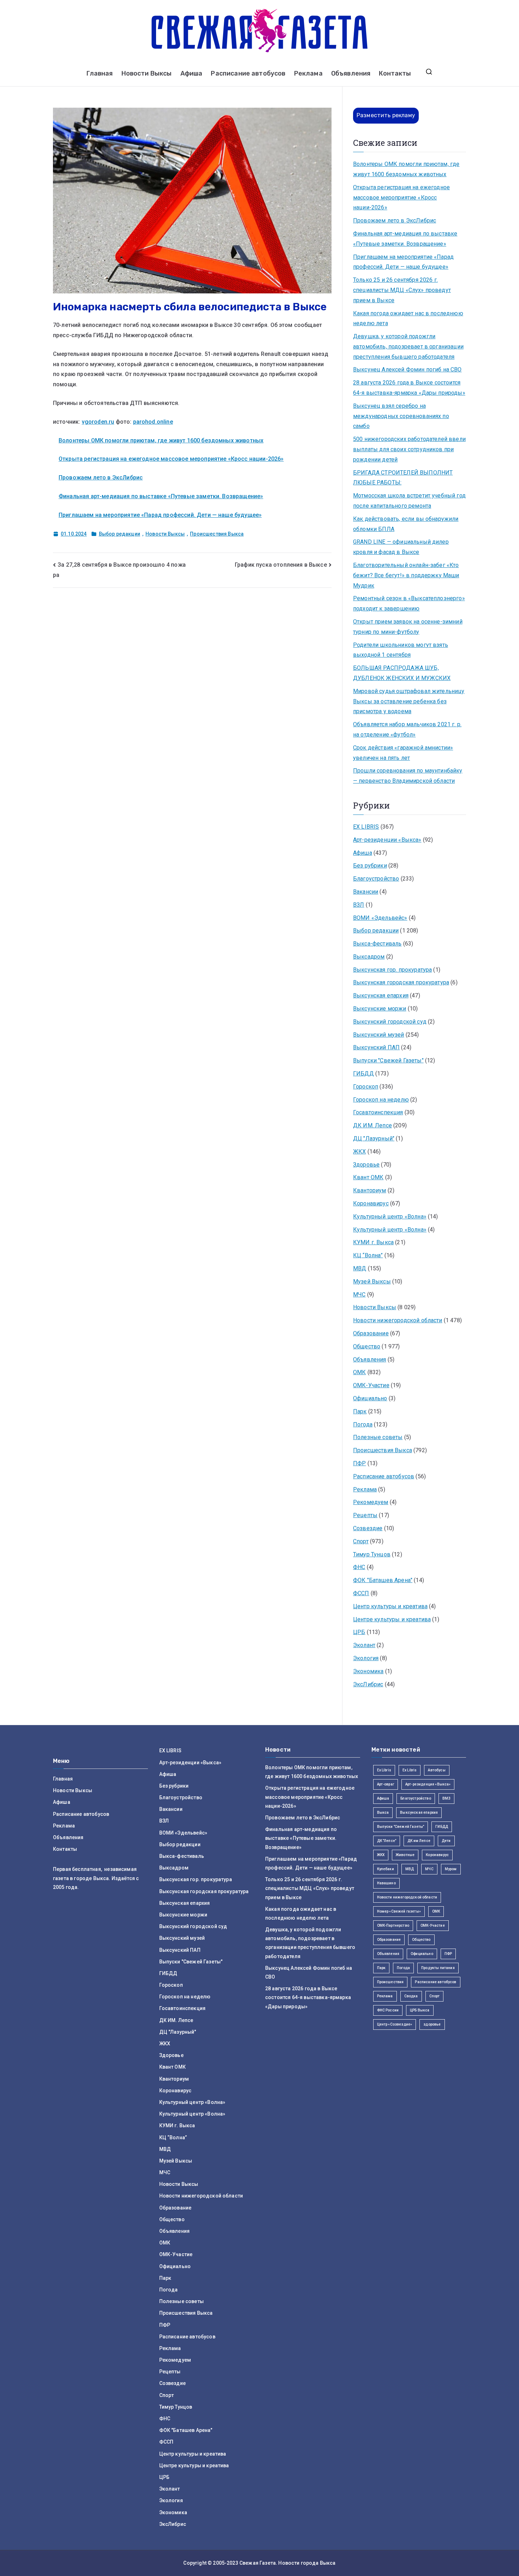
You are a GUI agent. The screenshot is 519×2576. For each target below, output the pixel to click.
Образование (371, 1333)
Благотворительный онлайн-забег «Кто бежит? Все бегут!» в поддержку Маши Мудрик (406, 575)
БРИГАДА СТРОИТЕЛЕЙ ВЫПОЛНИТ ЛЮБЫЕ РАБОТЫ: (403, 478)
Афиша (192, 73)
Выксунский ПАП (376, 1047)
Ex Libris (384, 1770)
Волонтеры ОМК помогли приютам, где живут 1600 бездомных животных (161, 440)
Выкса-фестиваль (377, 944)
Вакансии (366, 892)
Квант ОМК (368, 1177)
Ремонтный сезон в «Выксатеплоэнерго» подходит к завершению (409, 603)
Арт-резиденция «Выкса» (428, 1784)
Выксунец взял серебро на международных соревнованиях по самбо (401, 416)
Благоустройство (376, 879)
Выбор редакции (120, 534)
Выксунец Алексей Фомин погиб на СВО (407, 369)
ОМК (359, 1372)
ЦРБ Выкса (420, 2010)
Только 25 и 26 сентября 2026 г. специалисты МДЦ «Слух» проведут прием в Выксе (402, 290)
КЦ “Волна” (368, 1255)
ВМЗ (446, 1798)
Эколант (364, 1645)
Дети (446, 1841)
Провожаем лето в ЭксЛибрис (101, 478)
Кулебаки (386, 1869)
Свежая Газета (258, 2563)
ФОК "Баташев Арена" (383, 1580)
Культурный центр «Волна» (390, 1217)
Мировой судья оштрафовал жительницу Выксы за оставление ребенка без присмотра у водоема (409, 701)
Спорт (361, 1541)
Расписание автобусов (248, 73)
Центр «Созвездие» (395, 2024)
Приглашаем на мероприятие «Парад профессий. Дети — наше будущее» (160, 515)
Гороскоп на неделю (381, 1100)
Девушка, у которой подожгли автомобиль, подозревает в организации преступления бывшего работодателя (408, 347)
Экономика (368, 1671)
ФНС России (388, 2010)
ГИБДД (363, 1074)
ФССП (361, 1593)
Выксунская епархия (381, 995)
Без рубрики (370, 866)
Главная (100, 73)
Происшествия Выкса (217, 534)
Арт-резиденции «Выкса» (387, 840)
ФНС (359, 1567)
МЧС (359, 1295)
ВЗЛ (359, 905)
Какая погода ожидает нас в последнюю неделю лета (408, 318)
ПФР (359, 1463)
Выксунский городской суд (390, 1022)
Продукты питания (438, 1968)
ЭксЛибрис (368, 1684)
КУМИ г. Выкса (373, 1242)
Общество (367, 1346)
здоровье (432, 2024)
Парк (360, 1411)
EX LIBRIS (366, 827)
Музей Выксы (372, 1281)
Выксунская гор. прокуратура (392, 970)
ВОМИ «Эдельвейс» (380, 918)
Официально (370, 1398)
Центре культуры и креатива (392, 1619)
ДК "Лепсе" (387, 1841)
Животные (405, 1855)
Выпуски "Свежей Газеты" (388, 1060)
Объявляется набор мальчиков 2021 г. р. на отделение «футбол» (407, 729)
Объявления (351, 73)
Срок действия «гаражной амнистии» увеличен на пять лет (403, 753)
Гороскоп (366, 1087)
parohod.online (153, 422)
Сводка (411, 1996)
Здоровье (366, 1165)
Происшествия (390, 1982)
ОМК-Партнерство (393, 1925)
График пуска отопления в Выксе (281, 565)
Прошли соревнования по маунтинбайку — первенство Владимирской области (408, 776)
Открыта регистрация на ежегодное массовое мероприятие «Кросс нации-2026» (171, 459)
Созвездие (368, 1528)
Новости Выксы (147, 73)
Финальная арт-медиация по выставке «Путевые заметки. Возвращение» (161, 496)
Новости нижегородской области (398, 1320)
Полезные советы (378, 1437)
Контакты (395, 73)
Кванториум (370, 1190)
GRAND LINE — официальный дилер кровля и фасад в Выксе (401, 547)
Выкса (383, 1812)
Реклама (308, 73)
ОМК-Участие (371, 1385)
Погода (363, 1424)
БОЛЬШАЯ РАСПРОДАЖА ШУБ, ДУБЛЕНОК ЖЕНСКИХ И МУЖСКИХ (402, 673)
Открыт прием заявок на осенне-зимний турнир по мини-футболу (408, 627)
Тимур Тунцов (372, 1554)
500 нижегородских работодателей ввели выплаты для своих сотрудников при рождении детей (409, 449)
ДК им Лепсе (419, 1841)
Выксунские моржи (380, 1009)
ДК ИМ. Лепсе (372, 1125)
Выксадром (369, 957)
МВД (360, 1268)
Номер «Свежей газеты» (399, 1911)
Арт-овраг (386, 1784)
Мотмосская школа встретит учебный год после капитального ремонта (409, 501)
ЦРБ (359, 1632)
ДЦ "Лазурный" (374, 1138)
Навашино (386, 1883)
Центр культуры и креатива (390, 1606)
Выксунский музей (379, 1035)
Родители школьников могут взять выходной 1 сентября (401, 650)
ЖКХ (359, 1152)
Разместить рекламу (386, 115)
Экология (366, 1658)
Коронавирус (371, 1203)
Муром (451, 1869)
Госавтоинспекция (378, 1112)
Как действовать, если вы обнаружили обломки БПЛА (406, 524)
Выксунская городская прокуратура (401, 982)
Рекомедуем (371, 1502)
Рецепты (365, 1515)
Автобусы (437, 1770)
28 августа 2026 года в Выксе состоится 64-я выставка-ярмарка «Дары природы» (409, 388)
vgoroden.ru (98, 422)
